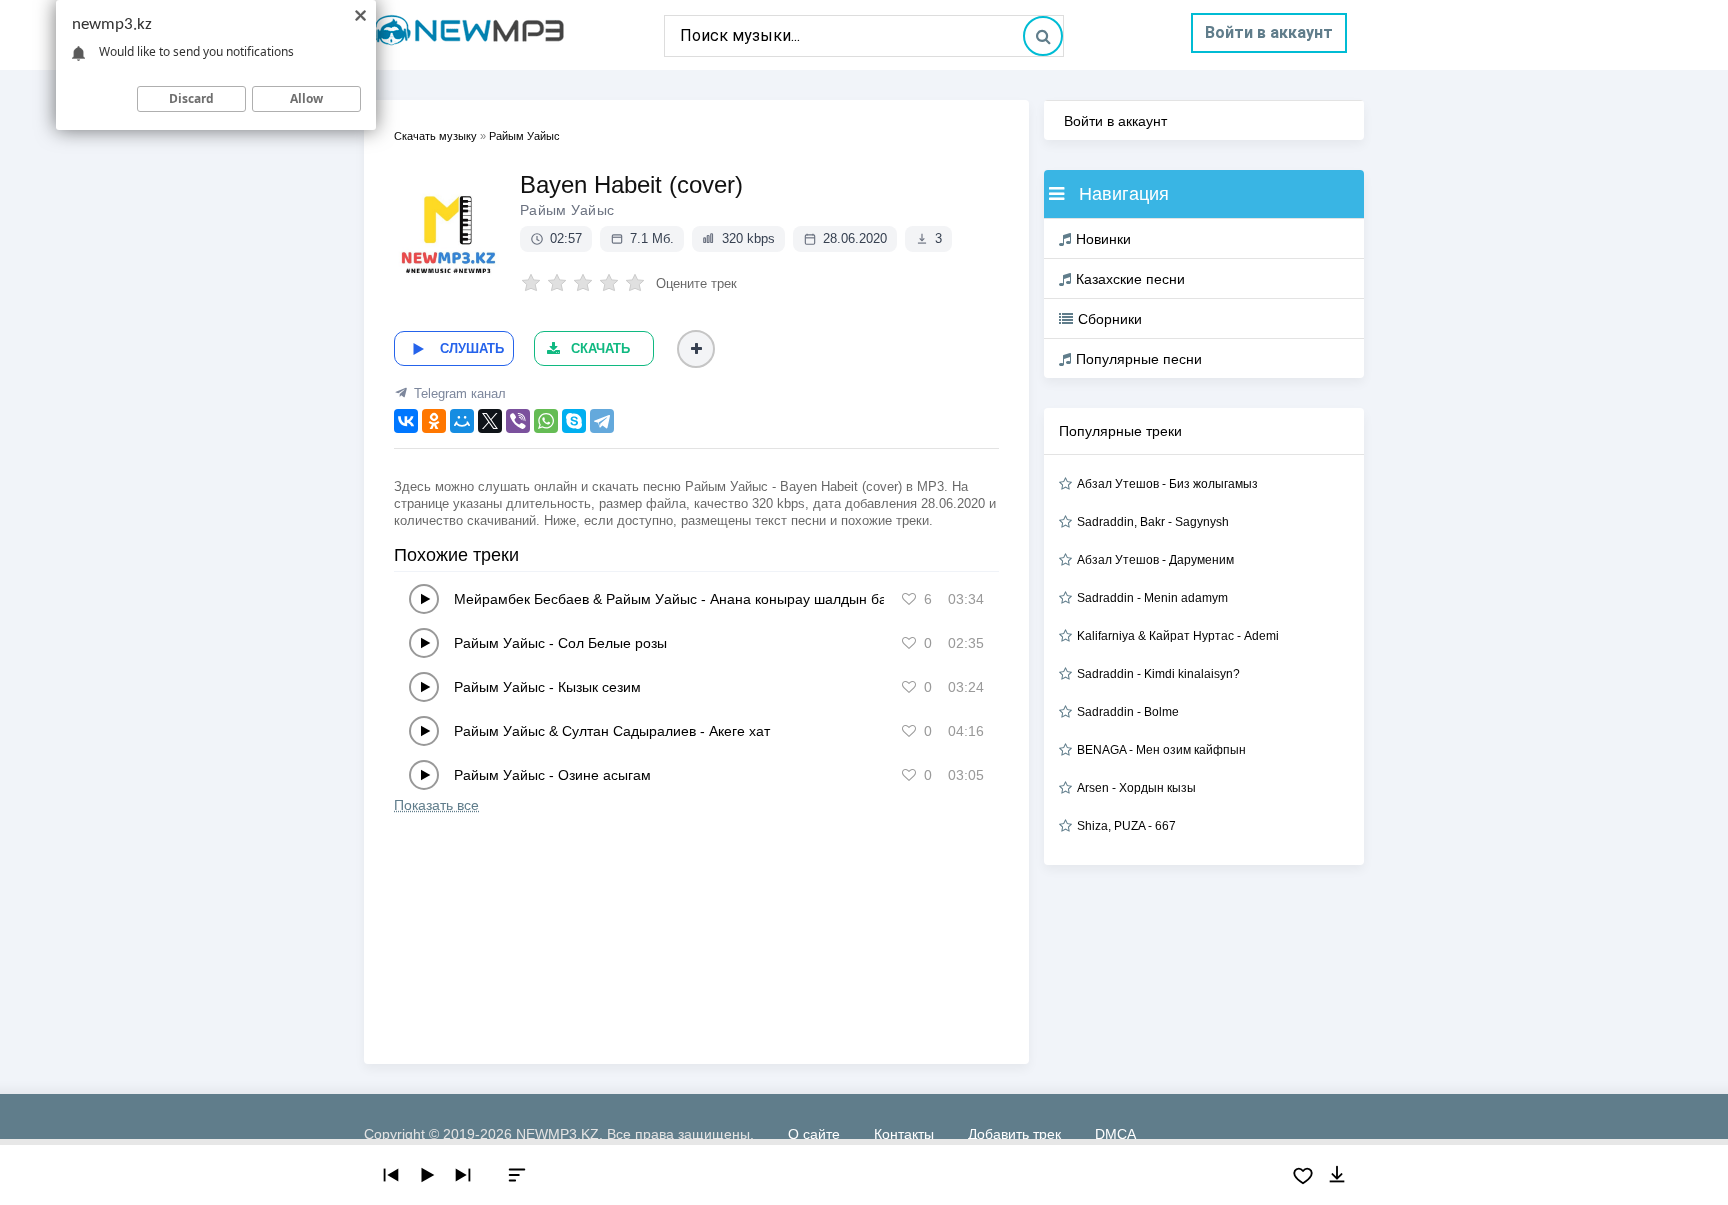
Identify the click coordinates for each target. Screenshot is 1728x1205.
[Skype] (574, 421)
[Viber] (518, 421)
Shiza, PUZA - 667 (1126, 826)
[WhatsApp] (546, 421)
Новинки (1103, 239)
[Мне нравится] (909, 599)
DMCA (1115, 1134)
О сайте (814, 1134)
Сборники (1110, 319)
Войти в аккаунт (1269, 32)
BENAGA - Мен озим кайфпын (1161, 750)
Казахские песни (1130, 279)
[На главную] (514, 35)
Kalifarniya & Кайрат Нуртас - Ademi (1178, 636)
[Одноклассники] (434, 421)
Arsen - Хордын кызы (1136, 788)
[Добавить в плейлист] (696, 349)
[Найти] (1043, 36)
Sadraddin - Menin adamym (1152, 598)
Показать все (436, 805)
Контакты (904, 1134)
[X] (490, 421)
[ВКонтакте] (406, 421)
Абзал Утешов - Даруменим (1155, 560)
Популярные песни (1139, 359)
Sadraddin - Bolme (1128, 712)
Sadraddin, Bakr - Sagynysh (1153, 522)
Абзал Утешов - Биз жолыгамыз (1167, 484)
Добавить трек (1014, 1134)
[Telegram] (602, 421)
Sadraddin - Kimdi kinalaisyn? (1158, 674)
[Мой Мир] (462, 421)
